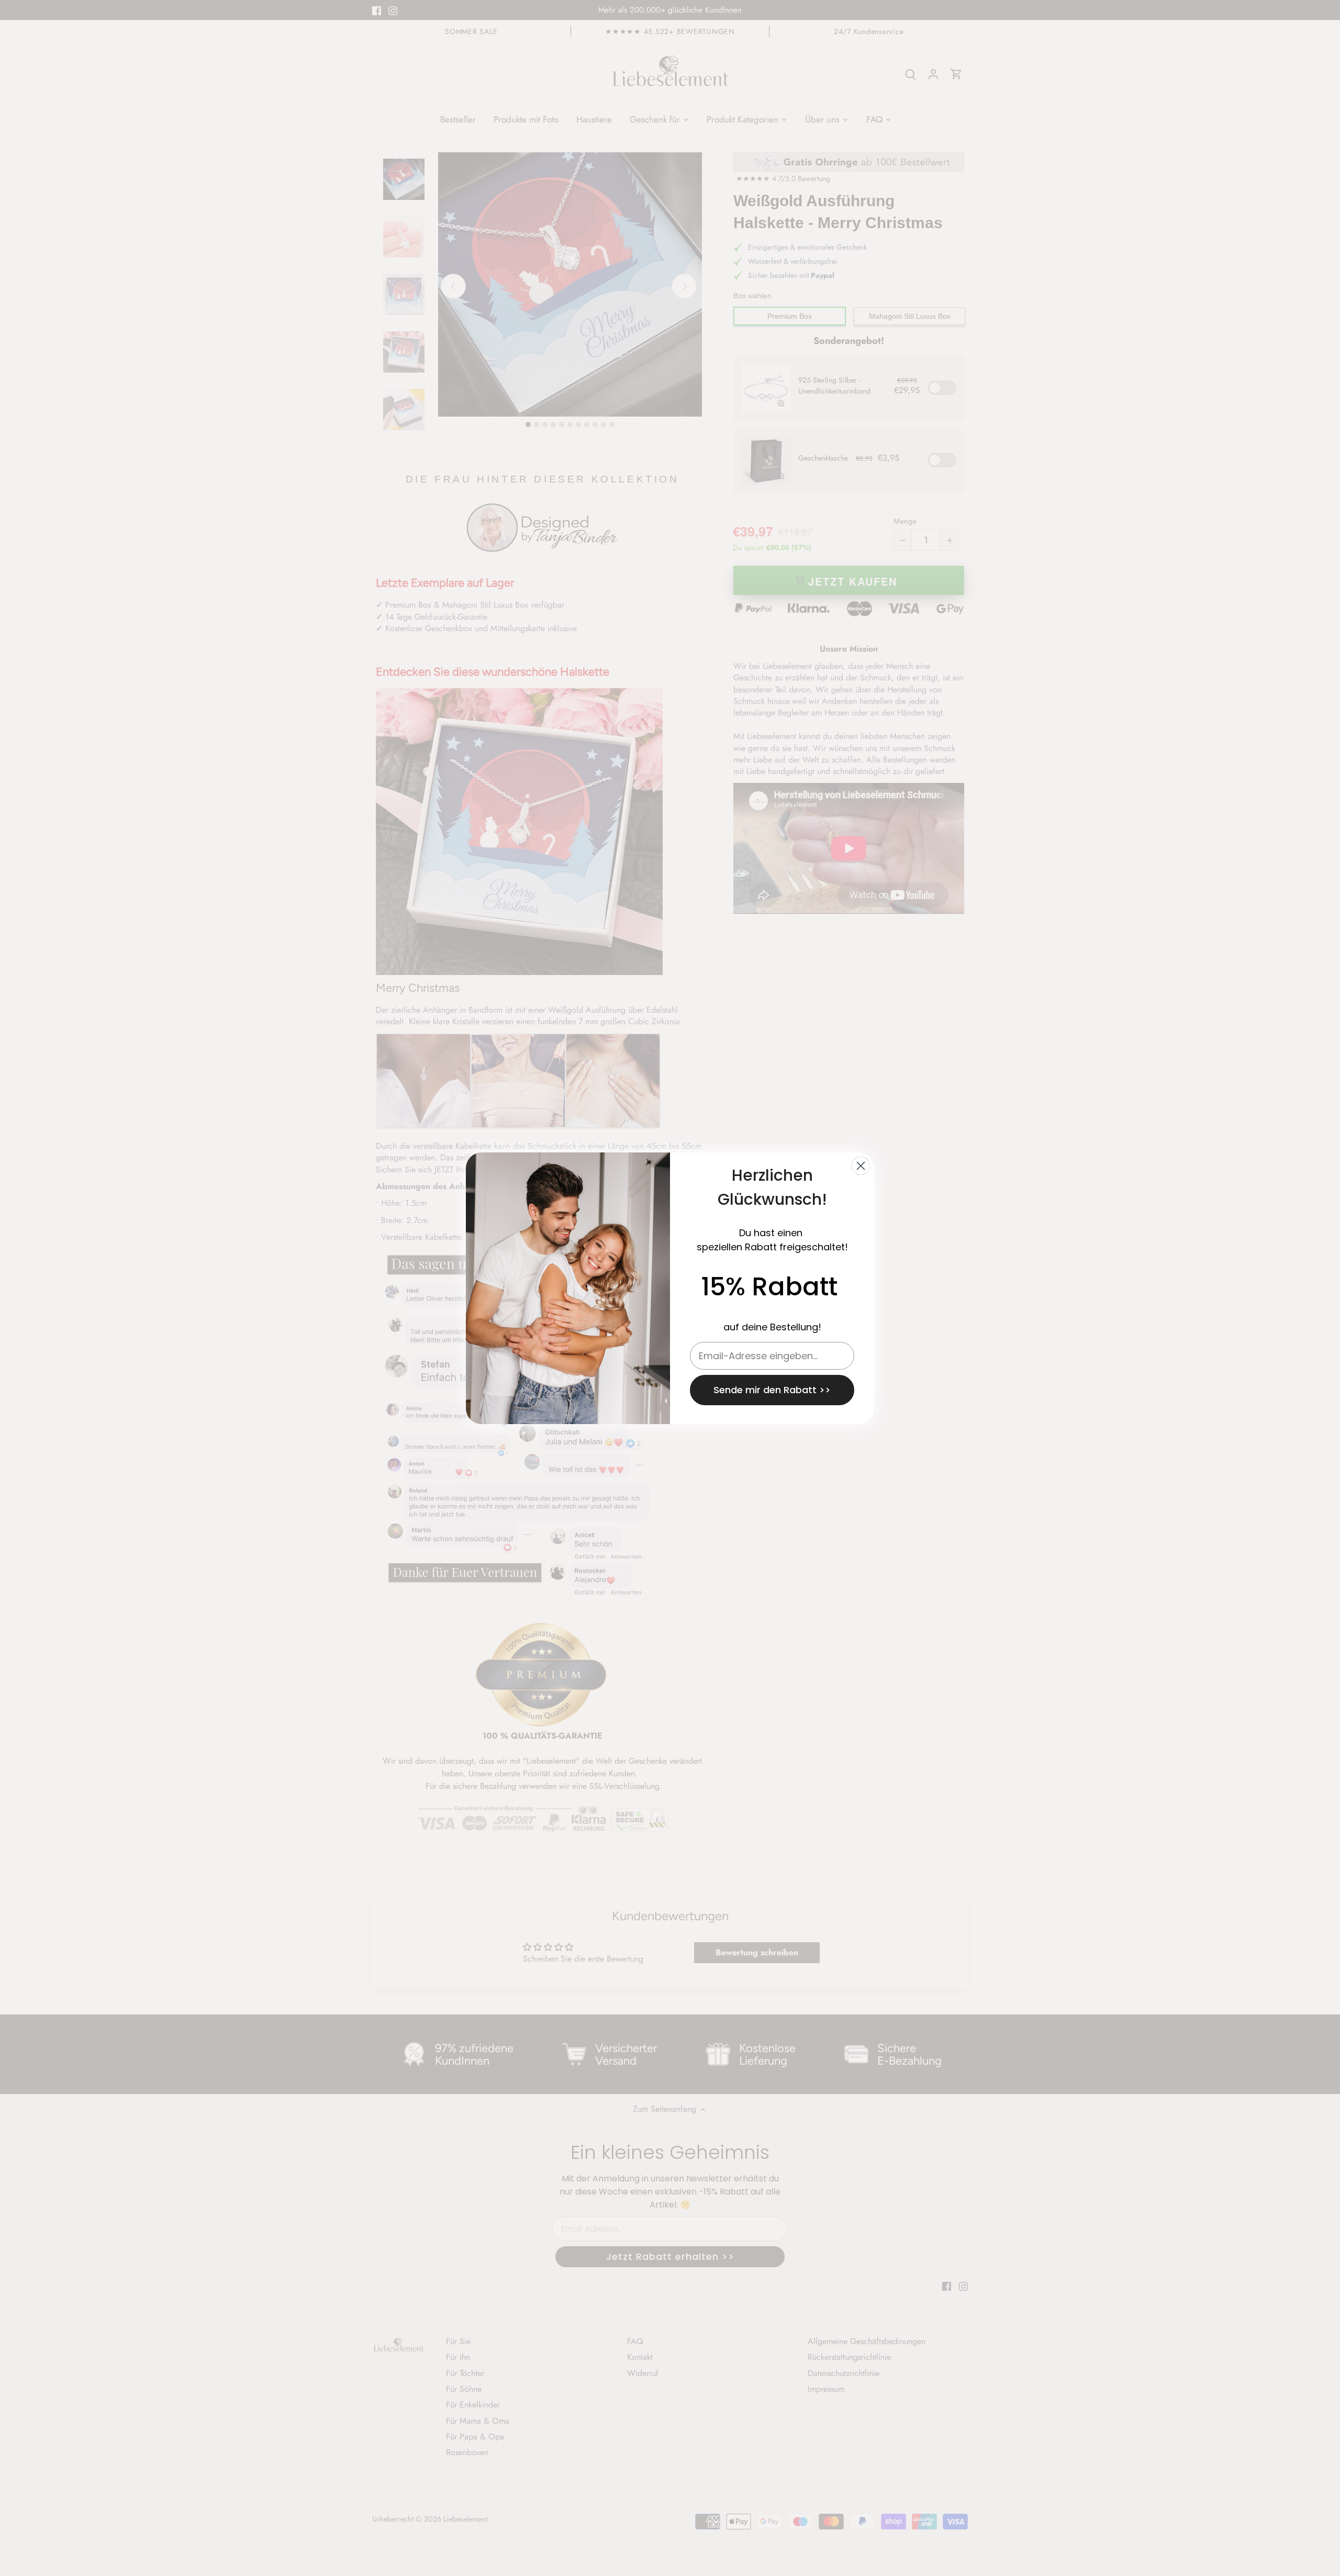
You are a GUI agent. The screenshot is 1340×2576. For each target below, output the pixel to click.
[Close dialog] (861, 1166)
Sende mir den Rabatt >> (772, 1390)
